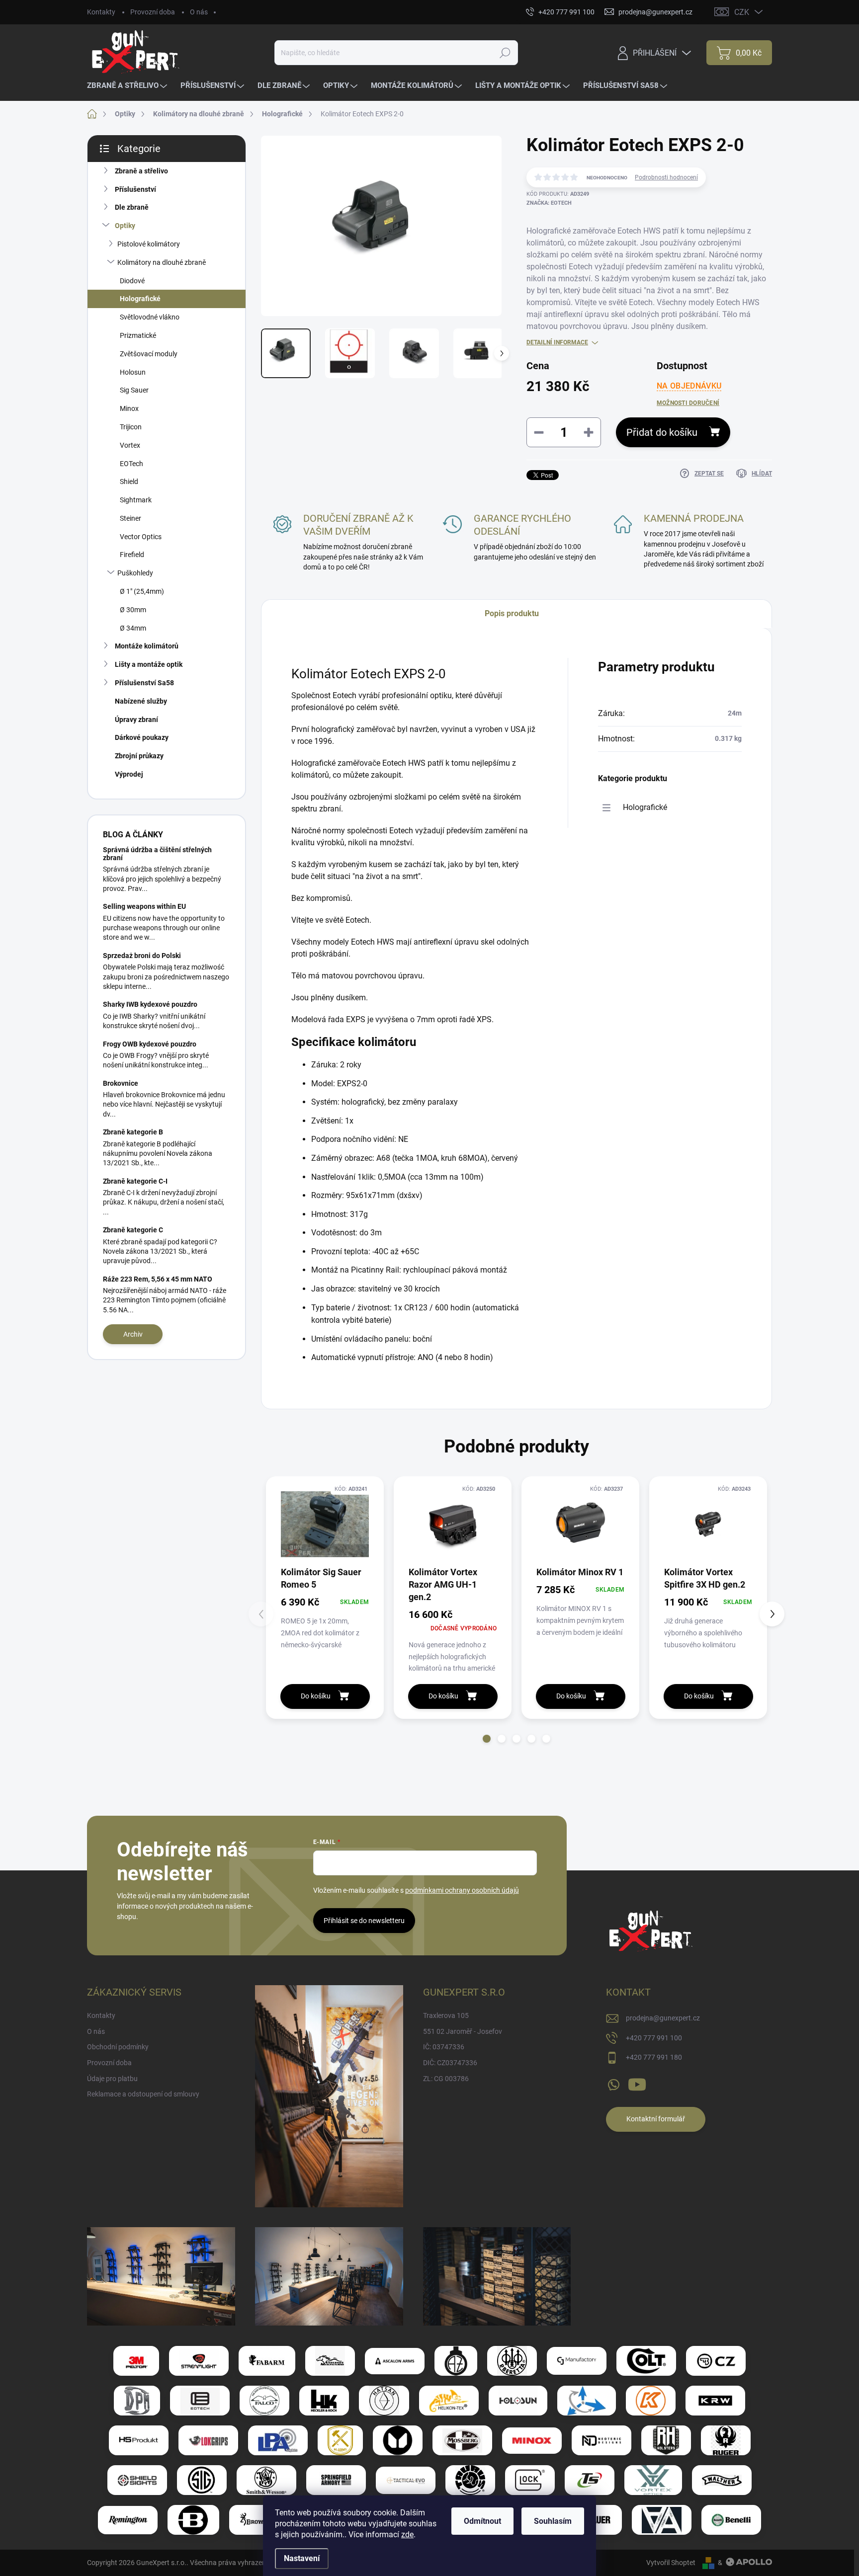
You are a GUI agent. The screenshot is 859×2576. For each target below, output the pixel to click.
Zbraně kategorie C (133, 1230)
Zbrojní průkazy (139, 756)
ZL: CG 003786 (446, 2079)
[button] (487, 1739)
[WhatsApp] (613, 2083)
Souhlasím (553, 2521)
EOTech (131, 464)
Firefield (132, 555)
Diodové (132, 281)
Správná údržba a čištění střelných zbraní (157, 853)
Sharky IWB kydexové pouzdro (150, 1004)
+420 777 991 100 (654, 2038)
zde (407, 2535)
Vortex (130, 445)
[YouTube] (637, 2083)
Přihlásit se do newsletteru (364, 1921)
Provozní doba (153, 12)
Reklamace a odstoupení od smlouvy (143, 2094)
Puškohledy (135, 573)
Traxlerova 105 (446, 2015)
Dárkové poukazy (142, 737)
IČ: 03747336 (444, 2047)
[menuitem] (128, 86)
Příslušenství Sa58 (144, 683)
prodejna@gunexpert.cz (663, 2018)
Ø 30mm (133, 610)
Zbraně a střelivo (141, 171)
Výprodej (129, 774)
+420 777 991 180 (654, 2057)
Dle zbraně (132, 207)
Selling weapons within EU (144, 906)
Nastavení (302, 2558)
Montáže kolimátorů (147, 646)
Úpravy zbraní (136, 720)
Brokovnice (121, 1083)
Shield (129, 482)
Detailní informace (557, 342)
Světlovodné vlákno (150, 317)
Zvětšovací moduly (149, 354)
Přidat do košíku (662, 432)
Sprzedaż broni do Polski (142, 956)
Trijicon (131, 427)
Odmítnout (482, 2521)
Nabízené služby (141, 701)
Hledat (505, 53)
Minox (129, 408)
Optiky (125, 226)
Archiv (133, 1334)
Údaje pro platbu (112, 2079)
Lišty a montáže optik (149, 664)
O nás (199, 12)
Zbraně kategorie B (133, 1132)
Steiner (130, 518)
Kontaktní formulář (656, 2119)
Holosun (133, 372)
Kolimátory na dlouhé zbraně (162, 262)
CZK (742, 12)
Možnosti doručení (688, 403)
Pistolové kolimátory (149, 244)
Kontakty (101, 12)
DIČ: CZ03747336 (450, 2063)
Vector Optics (141, 537)
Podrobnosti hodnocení (666, 177)
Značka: (549, 203)
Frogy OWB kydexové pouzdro (150, 1044)
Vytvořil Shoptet (671, 2563)
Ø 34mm (133, 628)
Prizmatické (138, 335)
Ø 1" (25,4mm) (142, 591)
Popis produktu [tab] (512, 613)
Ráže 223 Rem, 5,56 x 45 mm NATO (158, 1279)
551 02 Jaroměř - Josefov (463, 2031)
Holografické (140, 299)
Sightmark (136, 500)
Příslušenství (135, 189)
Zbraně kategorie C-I (135, 1181)
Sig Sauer (134, 390)
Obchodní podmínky (118, 2047)
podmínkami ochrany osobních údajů (462, 1890)
